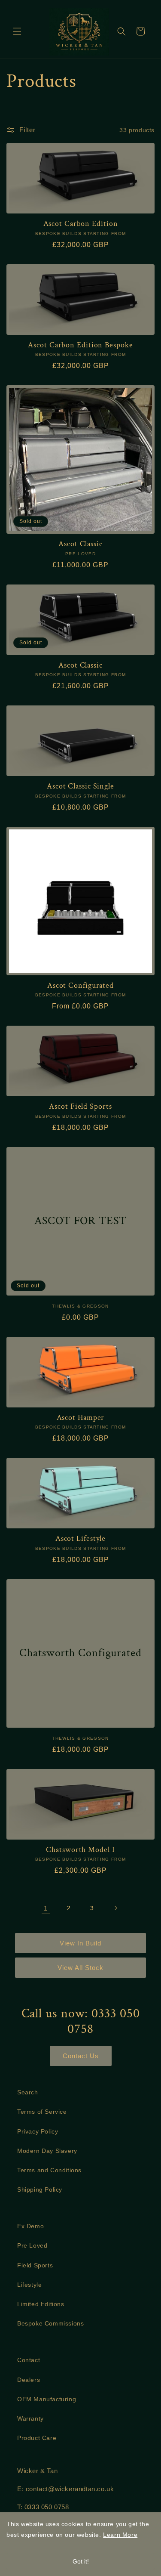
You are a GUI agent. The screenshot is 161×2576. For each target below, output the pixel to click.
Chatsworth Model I (80, 1850)
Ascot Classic (80, 544)
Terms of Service (42, 2112)
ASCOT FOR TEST (80, 1221)
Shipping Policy (40, 2189)
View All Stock (80, 1968)
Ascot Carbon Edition (81, 224)
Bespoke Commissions (50, 2323)
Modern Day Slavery (47, 2151)
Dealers (29, 2380)
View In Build (80, 1943)
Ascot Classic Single (80, 786)
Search (28, 2092)
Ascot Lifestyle (81, 1539)
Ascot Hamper (81, 1418)
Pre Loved (32, 2245)
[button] (17, 31)
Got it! (81, 2561)
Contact (29, 2360)
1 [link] (46, 1908)
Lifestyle (29, 2285)
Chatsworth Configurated (80, 1653)
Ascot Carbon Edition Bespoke (80, 345)
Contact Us (81, 2056)
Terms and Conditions (49, 2170)
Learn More (120, 2535)
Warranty (30, 2418)
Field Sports (35, 2265)
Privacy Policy (38, 2131)
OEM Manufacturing (47, 2399)
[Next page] (115, 1908)
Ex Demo (30, 2226)
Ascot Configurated (80, 986)
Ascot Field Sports (80, 1107)
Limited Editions (41, 2304)
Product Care (37, 2438)
